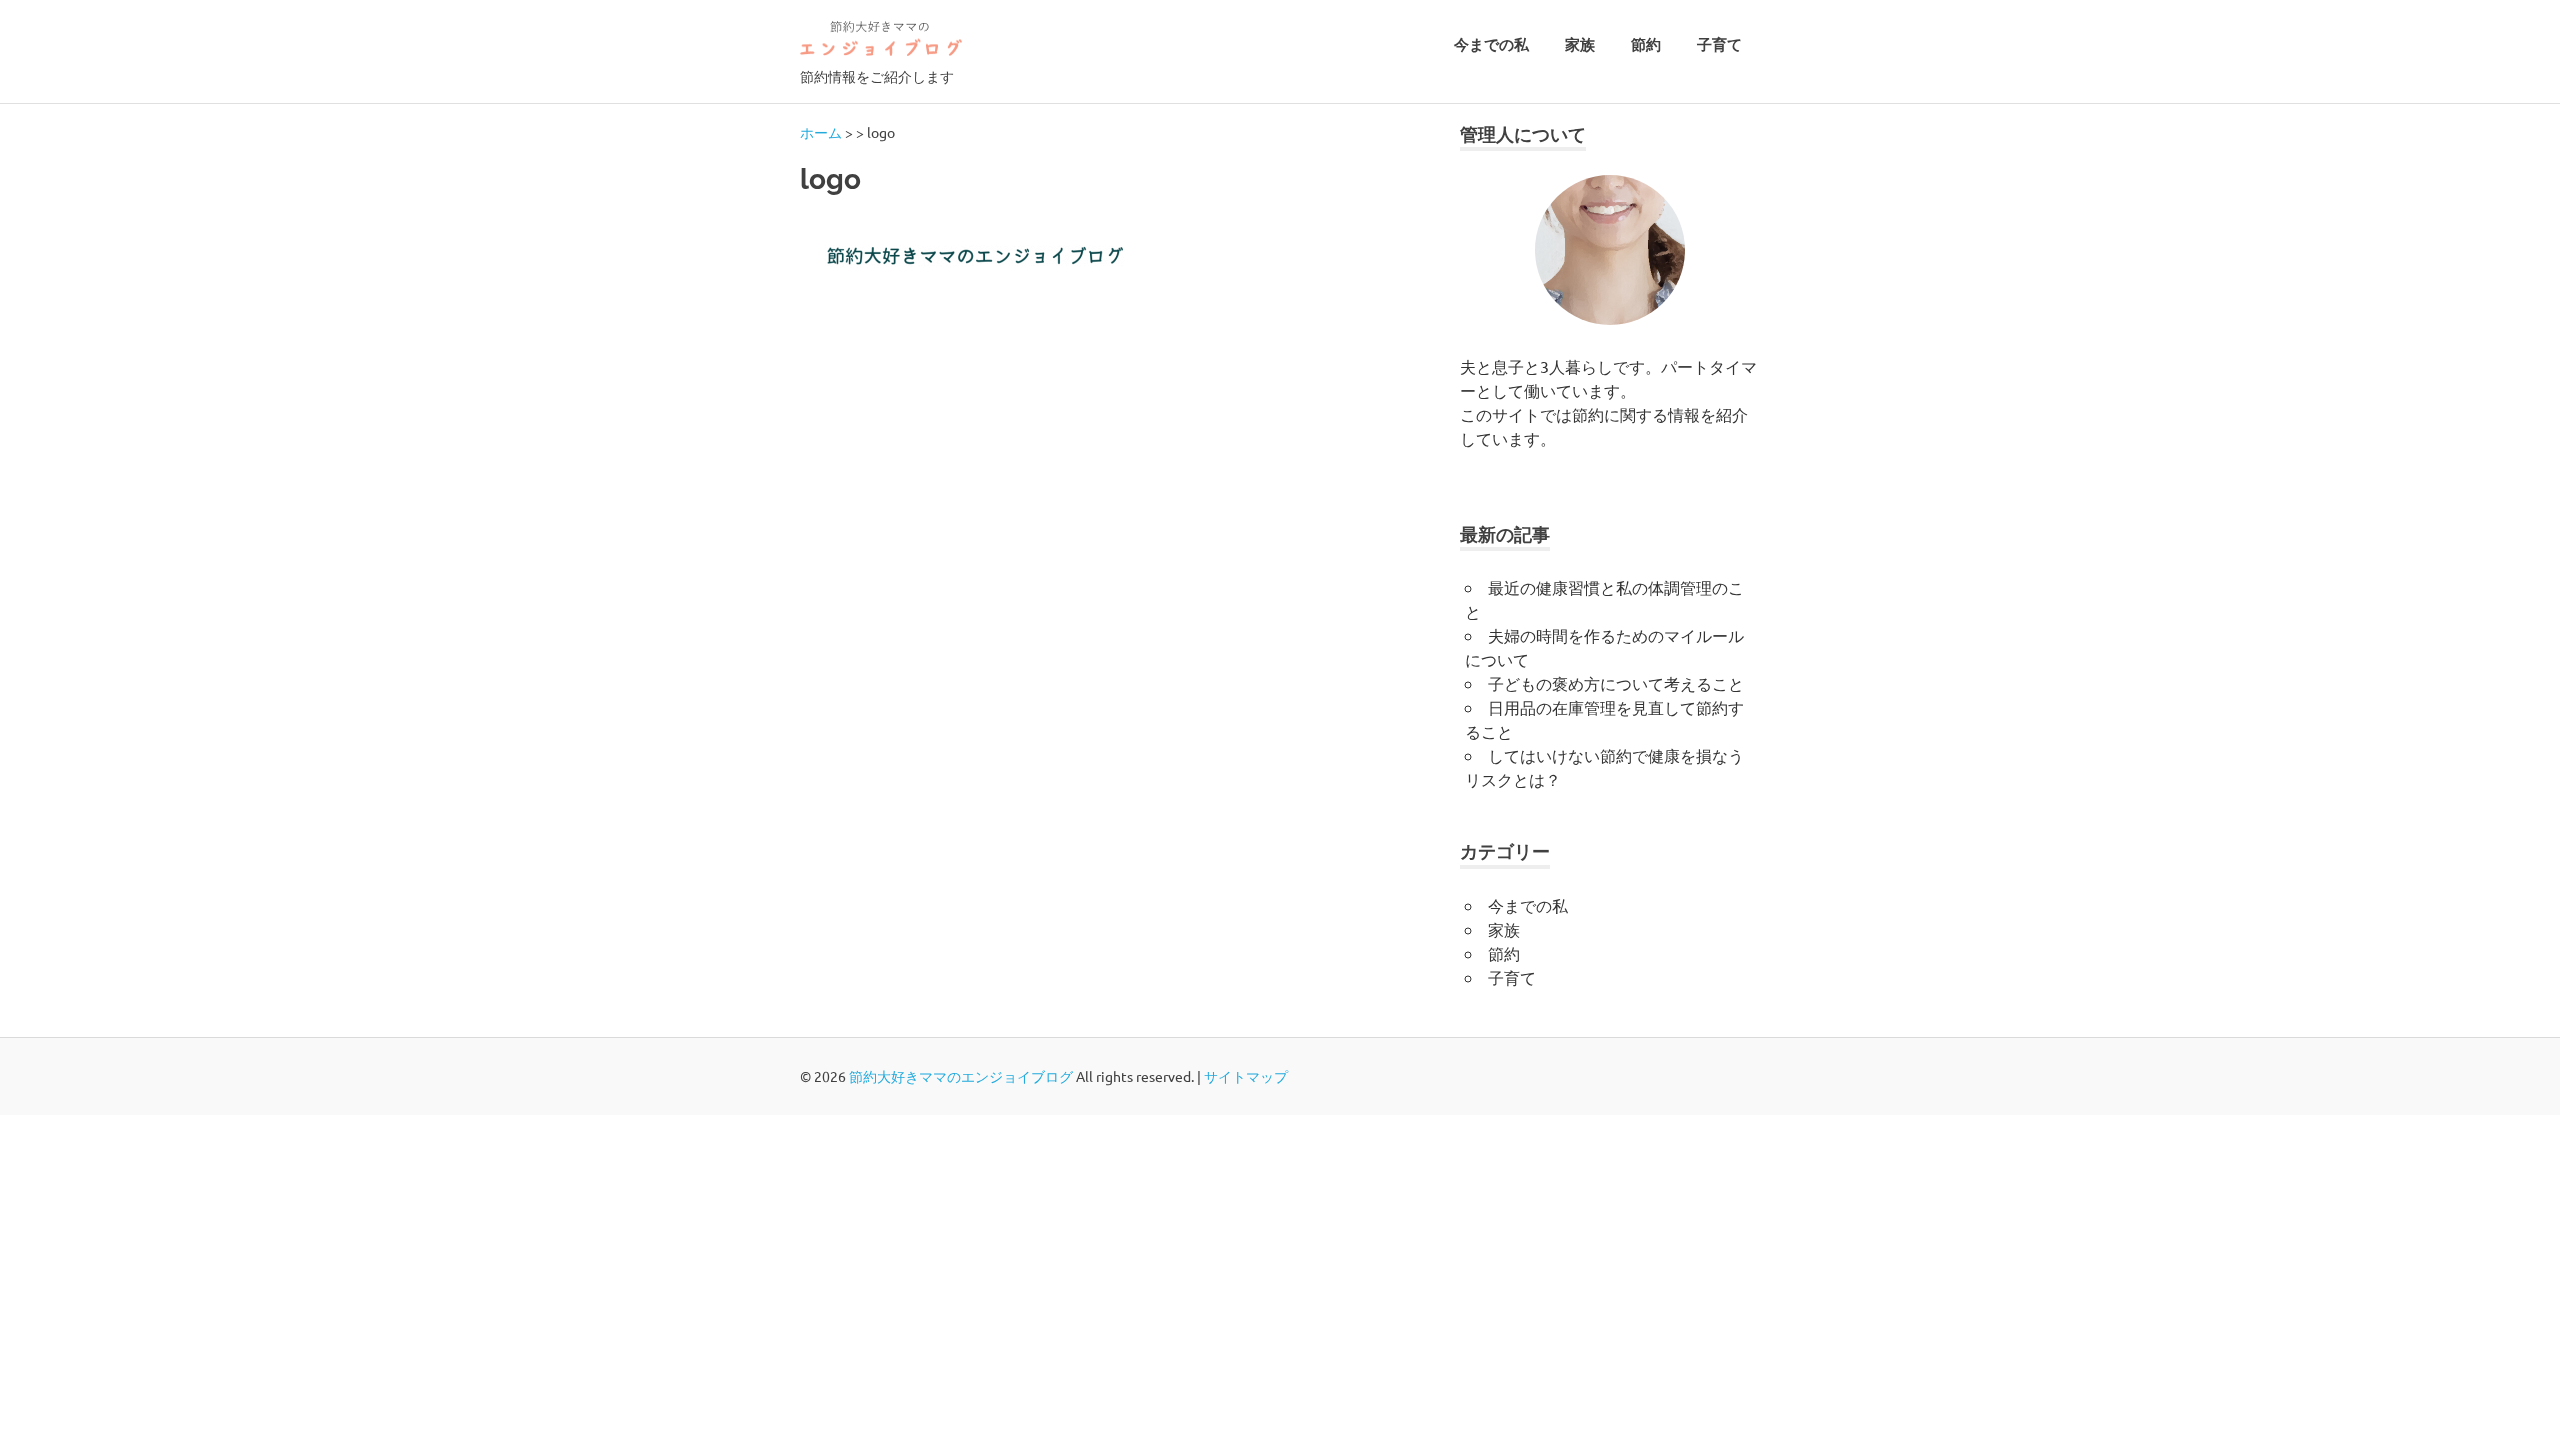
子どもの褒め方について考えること (1616, 683)
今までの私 (1491, 45)
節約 (1646, 45)
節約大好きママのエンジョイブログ (961, 1076)
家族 (1580, 45)
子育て (1719, 45)
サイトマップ (1246, 1076)
